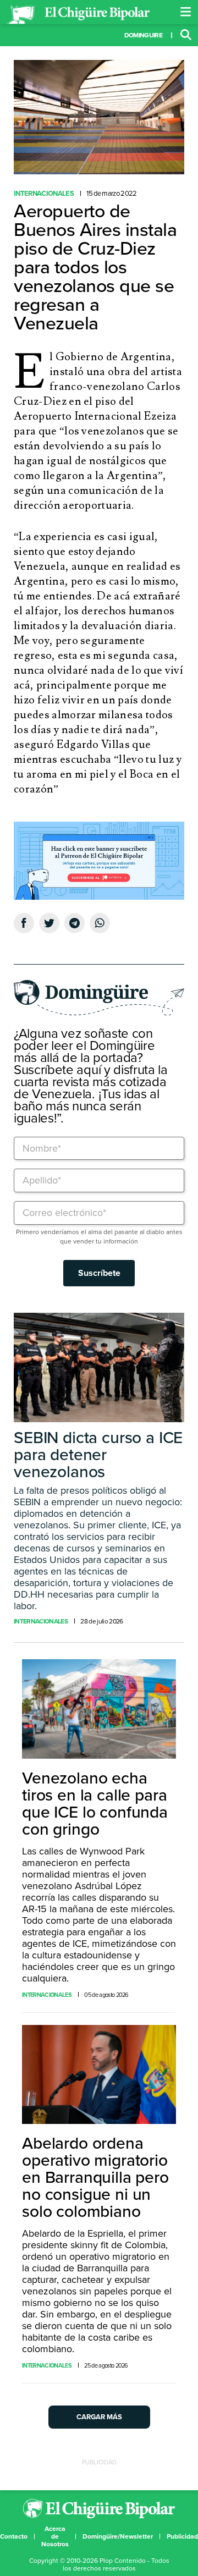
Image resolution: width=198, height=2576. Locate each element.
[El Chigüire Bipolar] (78, 15)
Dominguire (143, 35)
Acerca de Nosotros (55, 2536)
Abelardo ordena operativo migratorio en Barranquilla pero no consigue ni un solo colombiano (95, 2178)
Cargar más (99, 2417)
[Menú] (186, 12)
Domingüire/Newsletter (118, 2536)
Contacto (14, 2536)
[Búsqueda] (186, 35)
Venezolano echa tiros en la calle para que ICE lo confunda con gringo (95, 1804)
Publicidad (182, 2536)
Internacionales (44, 194)
